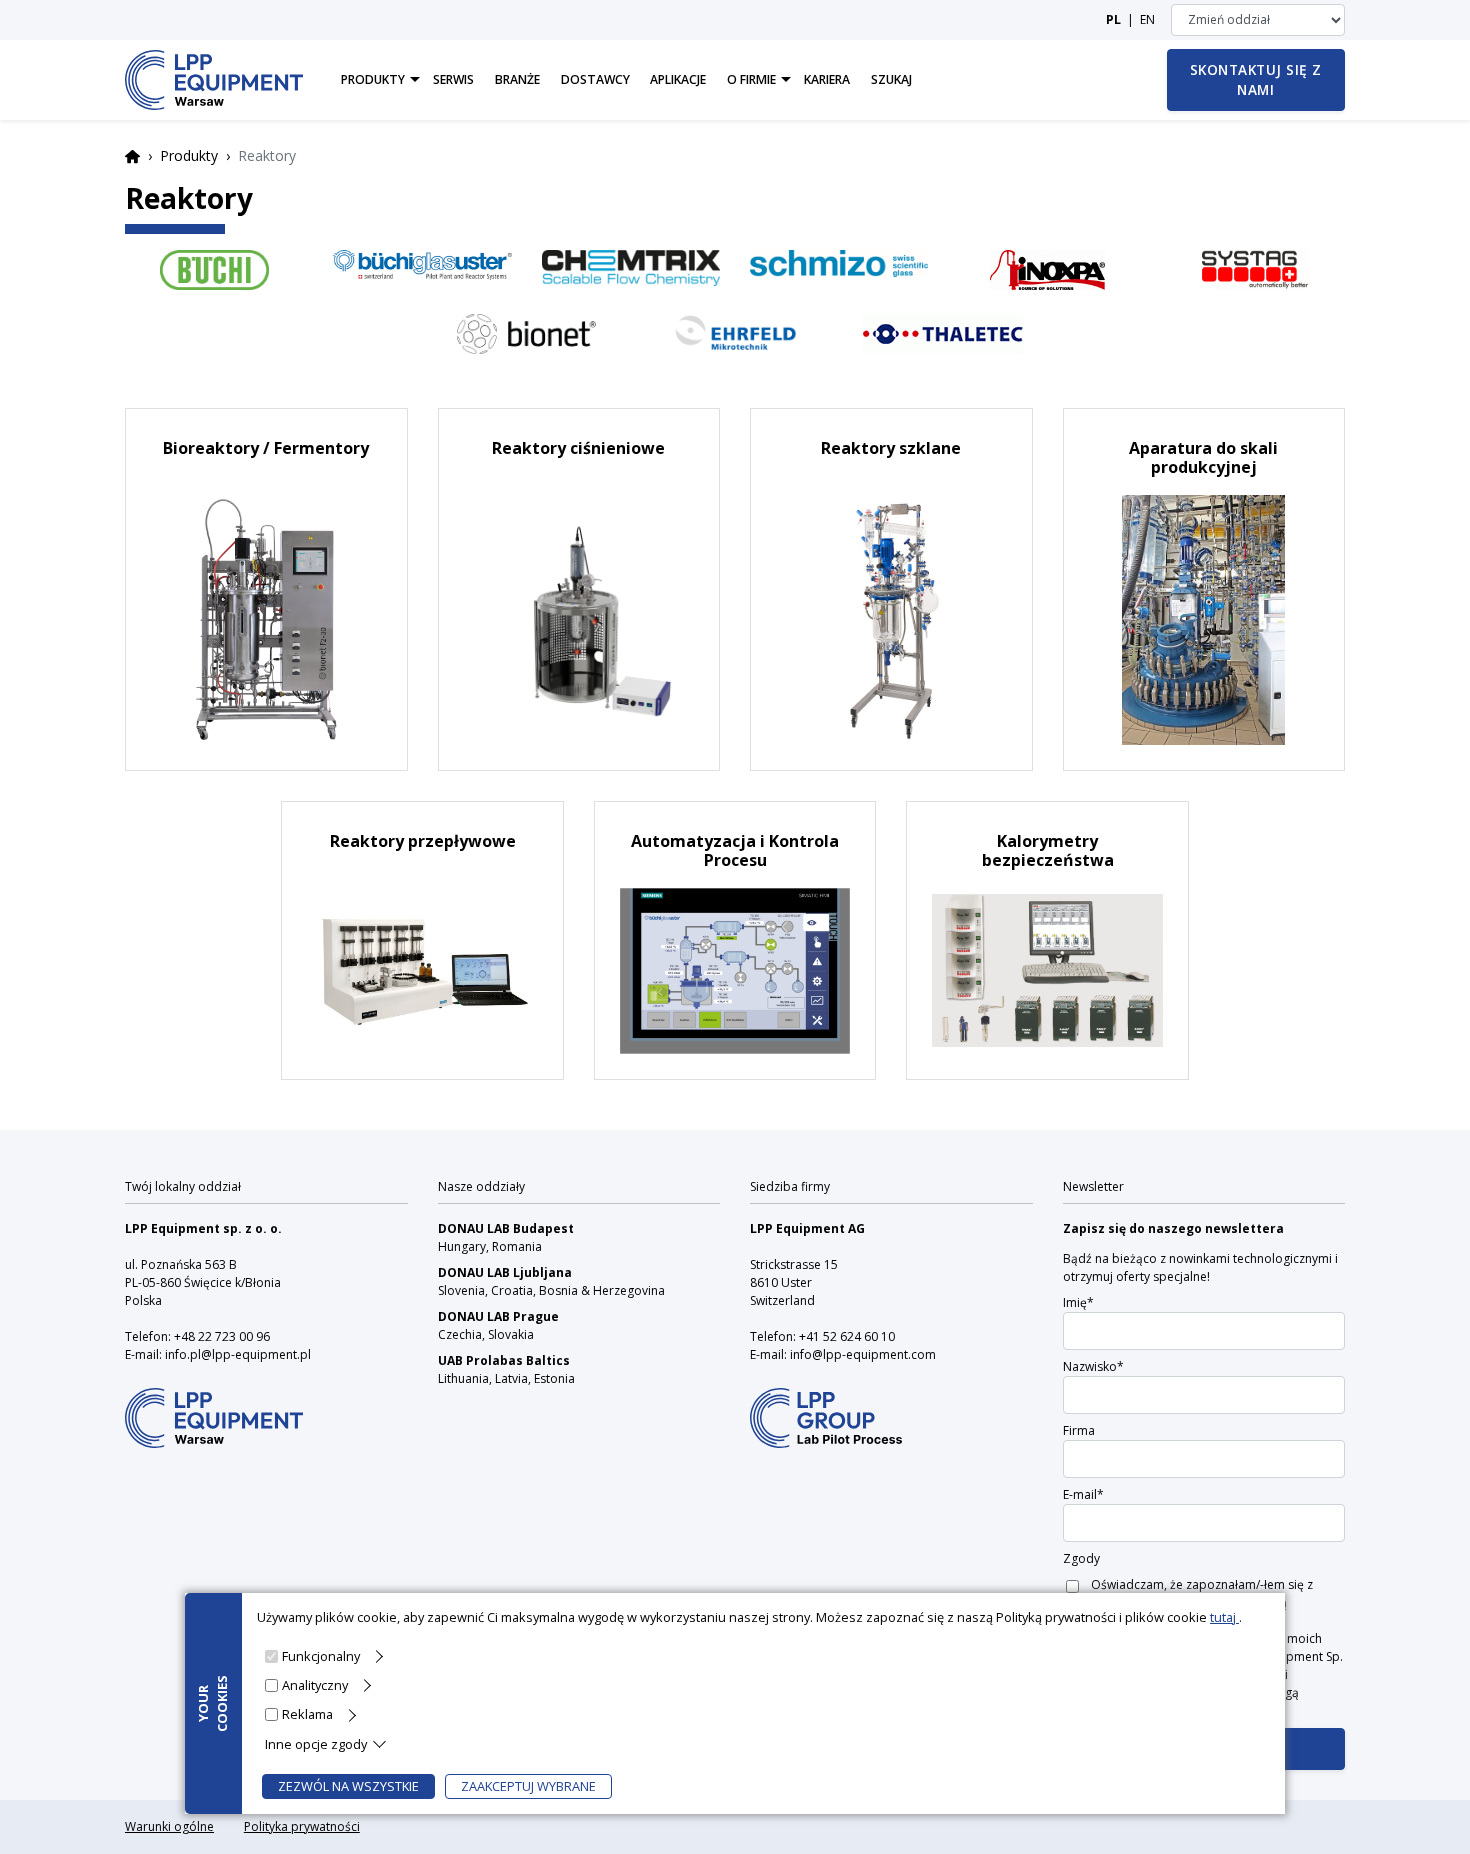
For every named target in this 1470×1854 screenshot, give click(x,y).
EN (1147, 19)
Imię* (1078, 1302)
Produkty (189, 155)
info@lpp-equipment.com (863, 1354)
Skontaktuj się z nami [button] (1256, 79)
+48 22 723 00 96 (222, 1336)
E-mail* (1083, 1494)
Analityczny (315, 1685)
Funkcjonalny (321, 1656)
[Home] (214, 80)
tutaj (1224, 1617)
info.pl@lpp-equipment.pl (238, 1354)
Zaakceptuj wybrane (528, 1786)
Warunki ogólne (169, 1826)
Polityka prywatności (302, 1826)
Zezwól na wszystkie (348, 1786)
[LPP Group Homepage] (214, 1404)
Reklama (307, 1714)
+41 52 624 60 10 (847, 1336)
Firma (1079, 1430)
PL (1113, 19)
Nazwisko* (1093, 1366)
